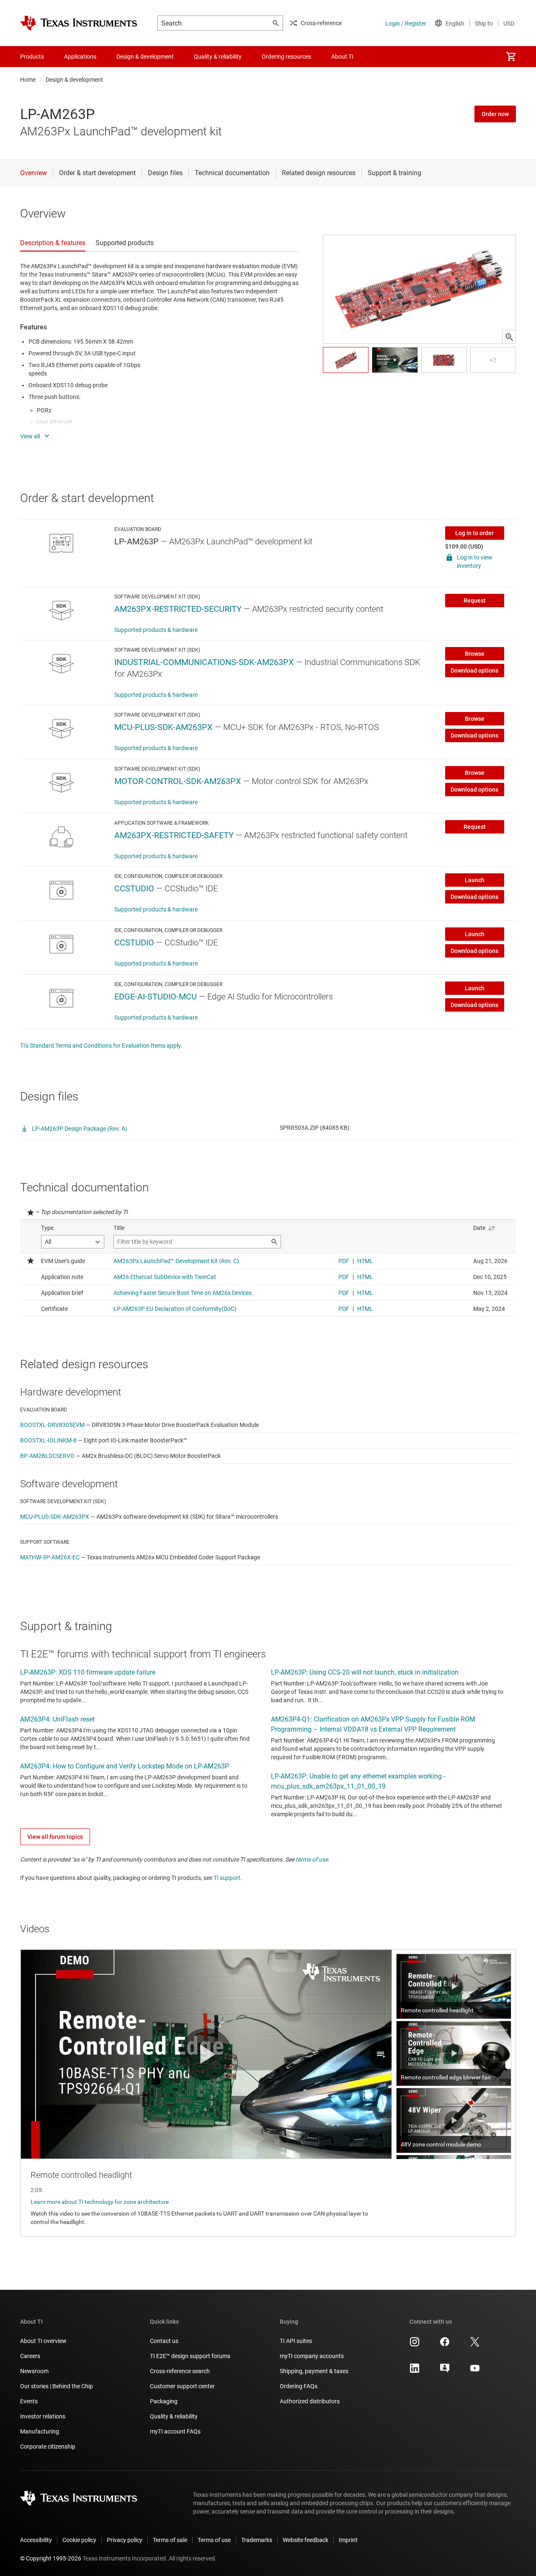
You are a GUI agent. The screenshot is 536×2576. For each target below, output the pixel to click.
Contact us (164, 2341)
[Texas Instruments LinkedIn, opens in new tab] (415, 2371)
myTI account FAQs (175, 2431)
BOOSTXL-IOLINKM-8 (48, 1440)
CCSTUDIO (134, 888)
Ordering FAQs (299, 2386)
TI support (227, 1878)
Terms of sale (170, 2540)
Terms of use (214, 2540)
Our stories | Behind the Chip (57, 2386)
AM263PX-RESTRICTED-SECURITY (178, 609)
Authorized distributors (310, 2401)
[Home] (79, 23)
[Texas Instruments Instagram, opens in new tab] (415, 2345)
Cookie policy (79, 2540)
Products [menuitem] (32, 57)
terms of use (312, 1859)
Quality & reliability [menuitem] (218, 57)
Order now (495, 114)
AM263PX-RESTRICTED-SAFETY (174, 835)
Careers (30, 2356)
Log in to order (474, 533)
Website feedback (305, 2540)
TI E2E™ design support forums (190, 2356)
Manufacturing (40, 2431)
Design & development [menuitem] (145, 57)
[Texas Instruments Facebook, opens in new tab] (445, 2345)
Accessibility (36, 2540)
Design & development (74, 80)
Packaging (164, 2401)
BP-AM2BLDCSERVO (47, 1456)
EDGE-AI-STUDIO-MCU (156, 997)
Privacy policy (125, 2540)
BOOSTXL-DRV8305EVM (52, 1425)
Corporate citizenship (48, 2447)
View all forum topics (55, 1837)
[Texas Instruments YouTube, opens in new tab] (475, 2371)
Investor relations (43, 2416)
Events (29, 2401)
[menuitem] (511, 57)
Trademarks (257, 2540)
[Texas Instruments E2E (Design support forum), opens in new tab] (445, 2371)
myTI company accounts (312, 2356)
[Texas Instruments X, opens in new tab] (475, 2345)
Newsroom (34, 2371)
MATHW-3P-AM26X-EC (50, 1557)
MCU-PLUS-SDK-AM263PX (164, 727)
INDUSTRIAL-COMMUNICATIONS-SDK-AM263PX (204, 662)
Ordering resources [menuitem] (286, 57)
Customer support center (182, 2386)
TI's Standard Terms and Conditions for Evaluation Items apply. (101, 1046)
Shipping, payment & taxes (314, 2371)
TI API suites (296, 2341)
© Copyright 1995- (51, 2558)
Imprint (348, 2540)
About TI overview (43, 2341)
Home (28, 80)
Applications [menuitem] (80, 57)
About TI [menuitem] (342, 57)
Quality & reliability (174, 2416)
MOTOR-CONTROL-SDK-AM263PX (178, 781)
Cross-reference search (180, 2371)
